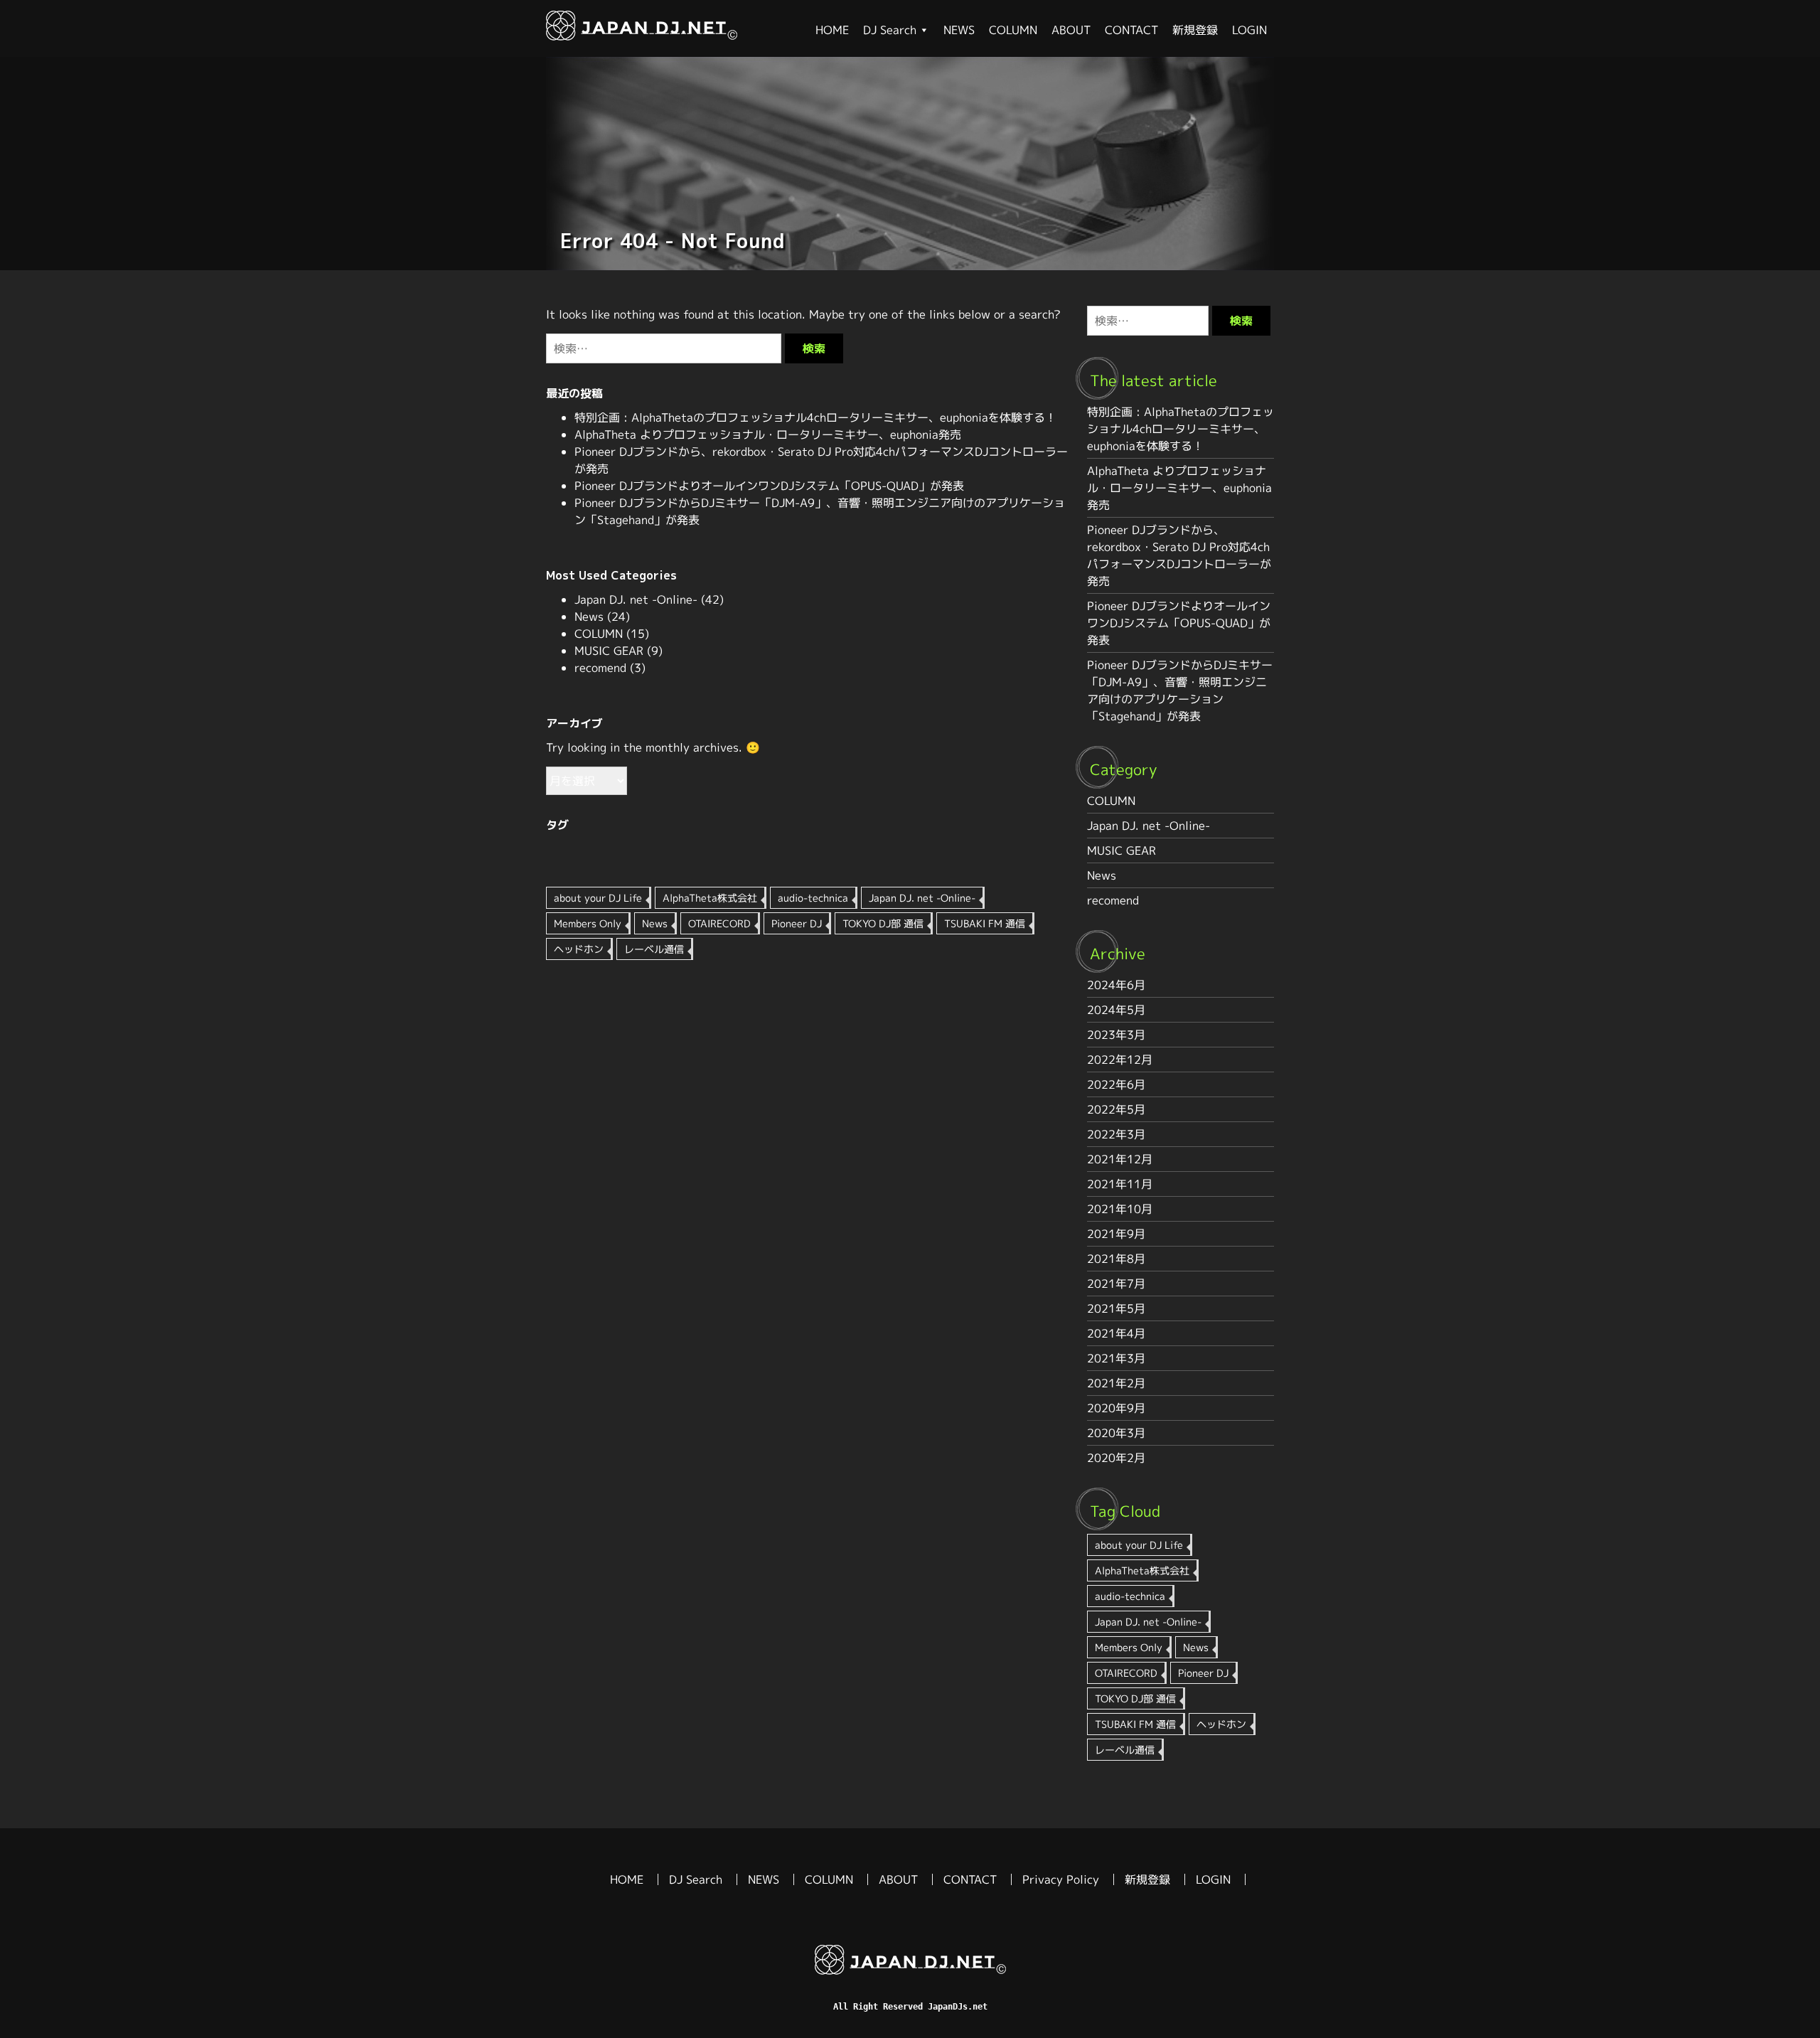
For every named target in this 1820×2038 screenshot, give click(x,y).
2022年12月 (1120, 1060)
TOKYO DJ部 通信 (883, 923)
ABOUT (1071, 30)
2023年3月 (1116, 1035)
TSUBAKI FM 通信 (985, 923)
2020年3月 (1116, 1433)
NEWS (959, 30)
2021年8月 (1116, 1259)
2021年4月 (1116, 1333)
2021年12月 (1120, 1159)
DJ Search (890, 30)
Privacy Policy (1061, 1879)
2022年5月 (1116, 1109)
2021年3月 (1116, 1358)
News (589, 617)
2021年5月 (1116, 1308)
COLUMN (1013, 30)
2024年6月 (1116, 985)
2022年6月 (1116, 1084)
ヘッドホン (579, 949)
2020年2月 (1116, 1458)
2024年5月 (1116, 1010)
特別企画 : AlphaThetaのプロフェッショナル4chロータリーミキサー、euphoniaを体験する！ (815, 417)
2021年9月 (1116, 1234)
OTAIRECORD (719, 923)
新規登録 (1195, 30)
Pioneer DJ (797, 923)
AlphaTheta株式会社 (710, 898)
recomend (600, 668)
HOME (832, 30)
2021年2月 (1116, 1383)
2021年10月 (1120, 1209)
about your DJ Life (598, 898)
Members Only (588, 923)
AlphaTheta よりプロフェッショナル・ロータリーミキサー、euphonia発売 (768, 434)
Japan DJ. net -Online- (636, 599)
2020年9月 (1116, 1408)
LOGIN (1249, 30)
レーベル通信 (654, 949)
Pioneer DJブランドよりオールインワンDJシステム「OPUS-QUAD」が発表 (769, 486)
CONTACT (1131, 30)
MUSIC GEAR (609, 651)
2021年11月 (1120, 1184)
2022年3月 (1116, 1134)
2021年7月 (1116, 1284)
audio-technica (813, 898)
